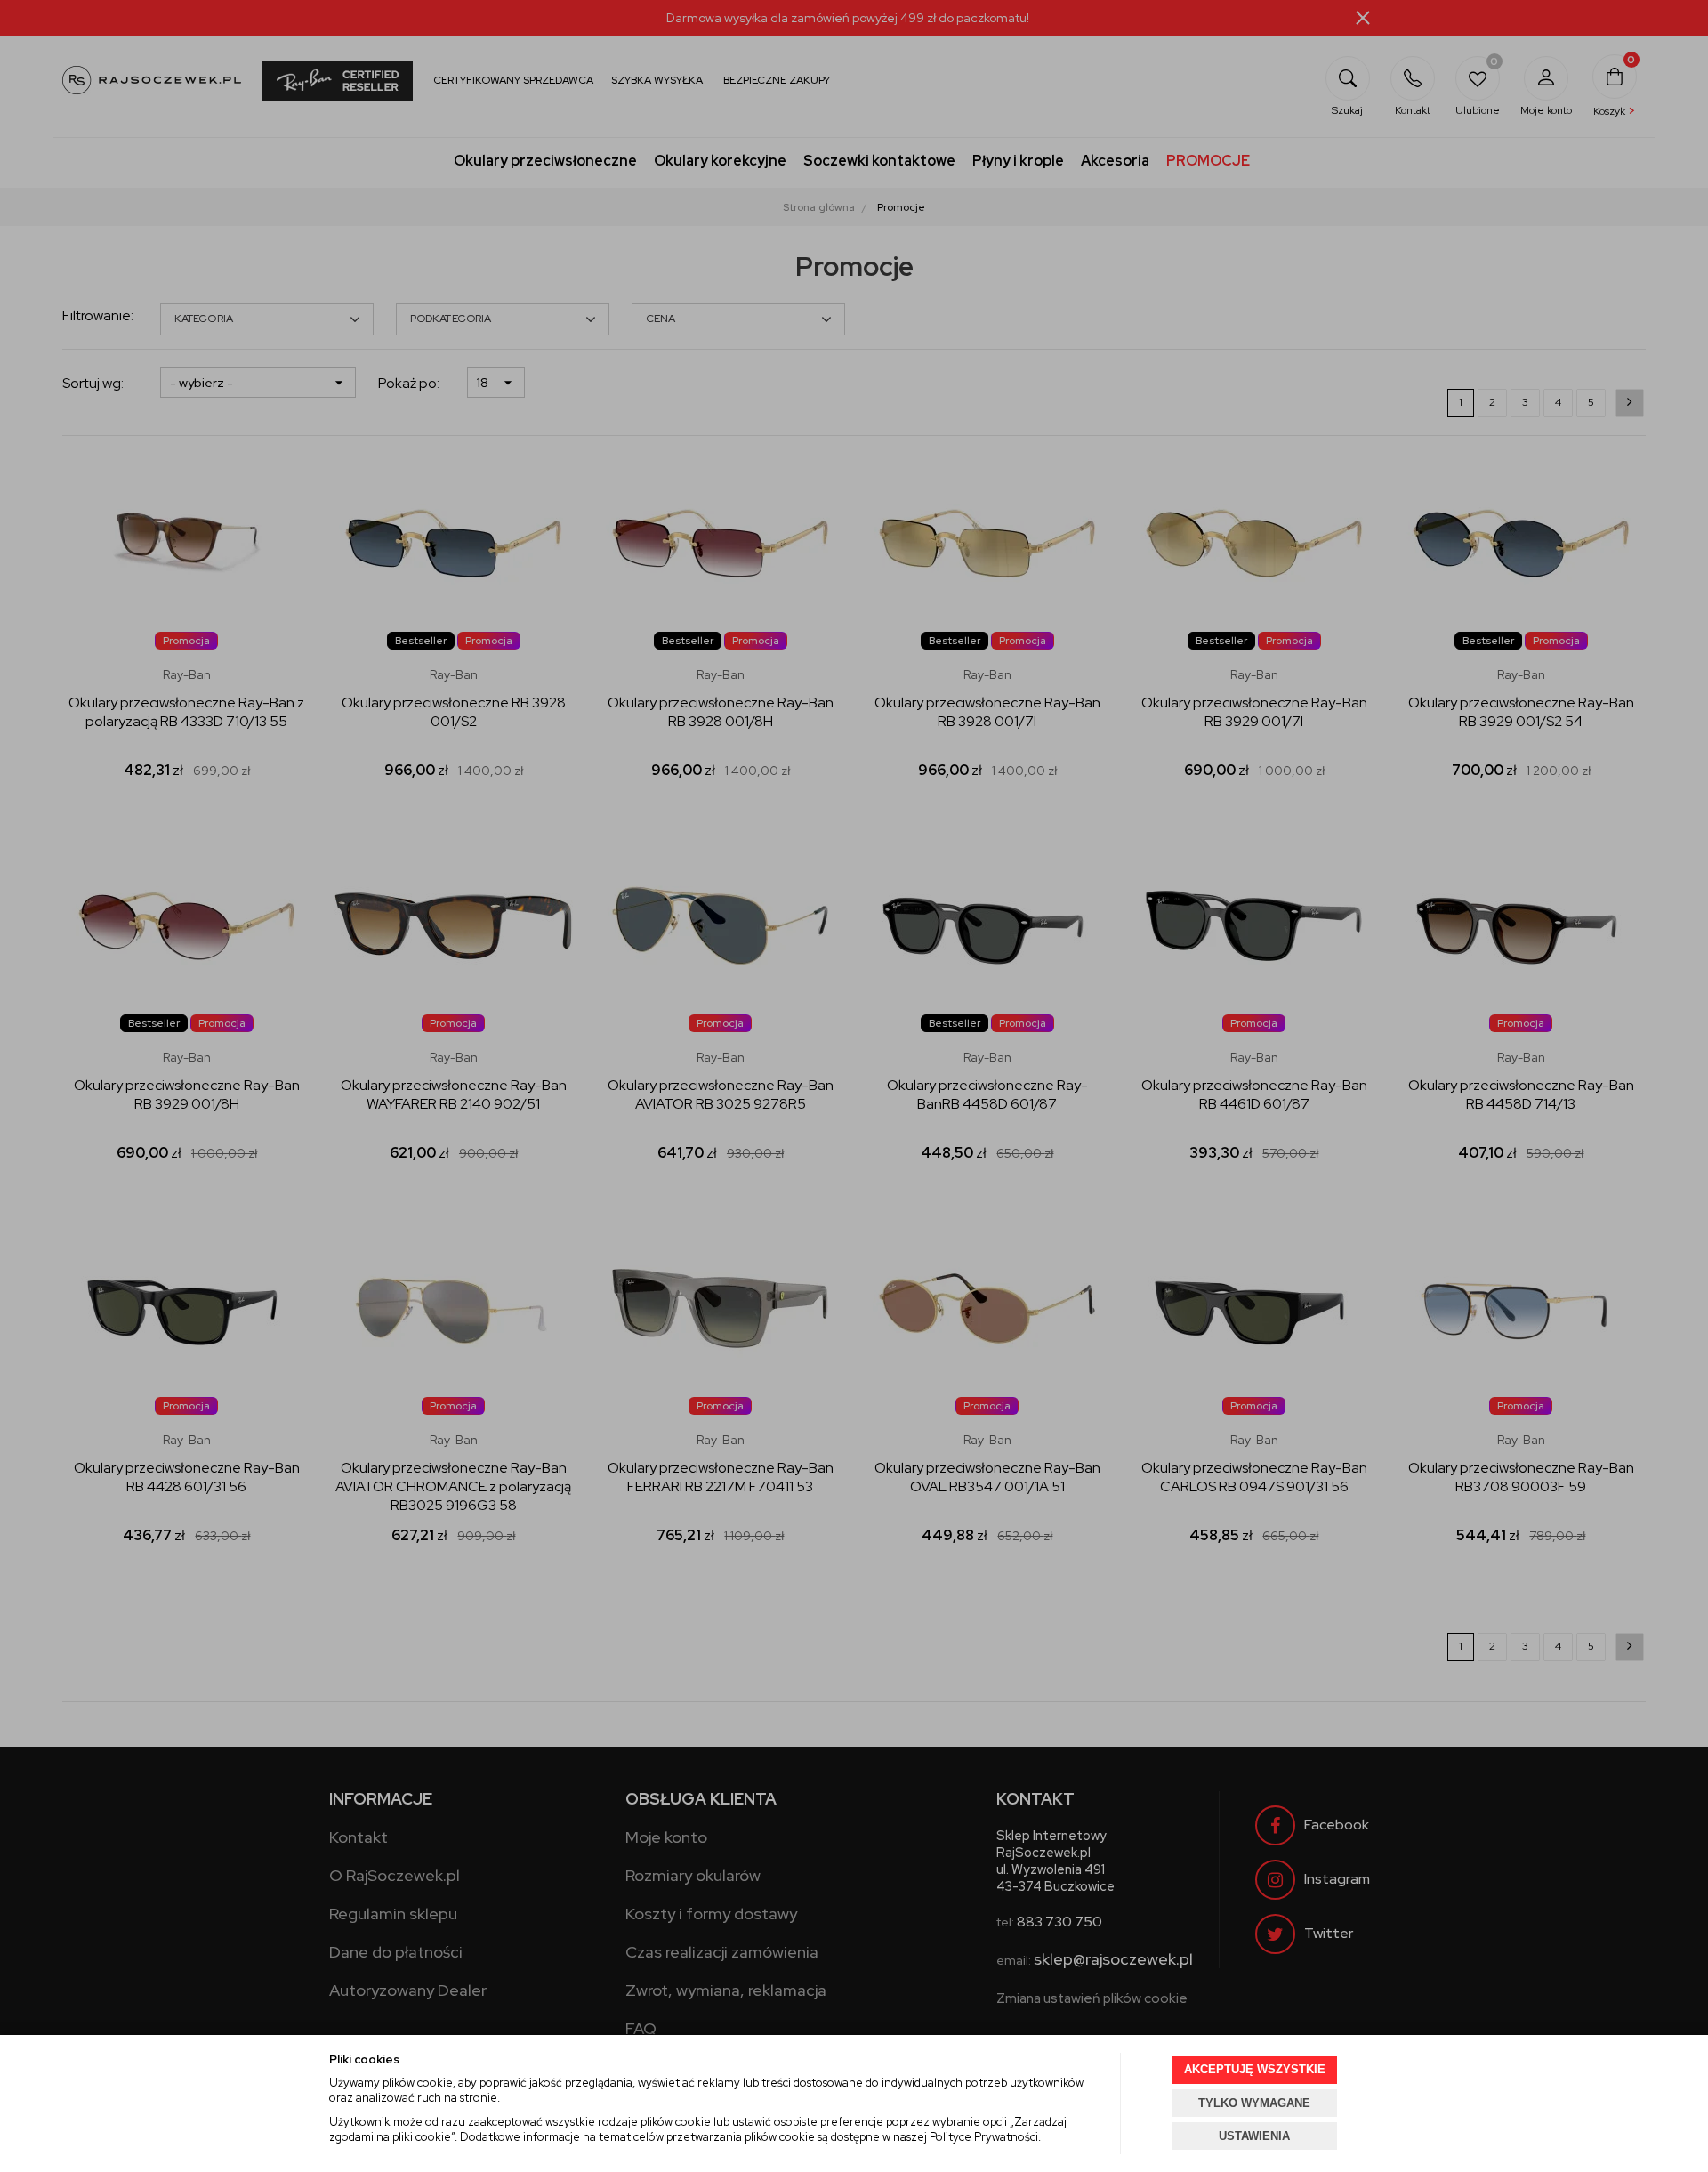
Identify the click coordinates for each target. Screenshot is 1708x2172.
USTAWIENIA (1254, 2136)
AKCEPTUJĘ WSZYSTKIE (1255, 2069)
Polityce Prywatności (984, 2137)
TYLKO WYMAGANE (1254, 2103)
